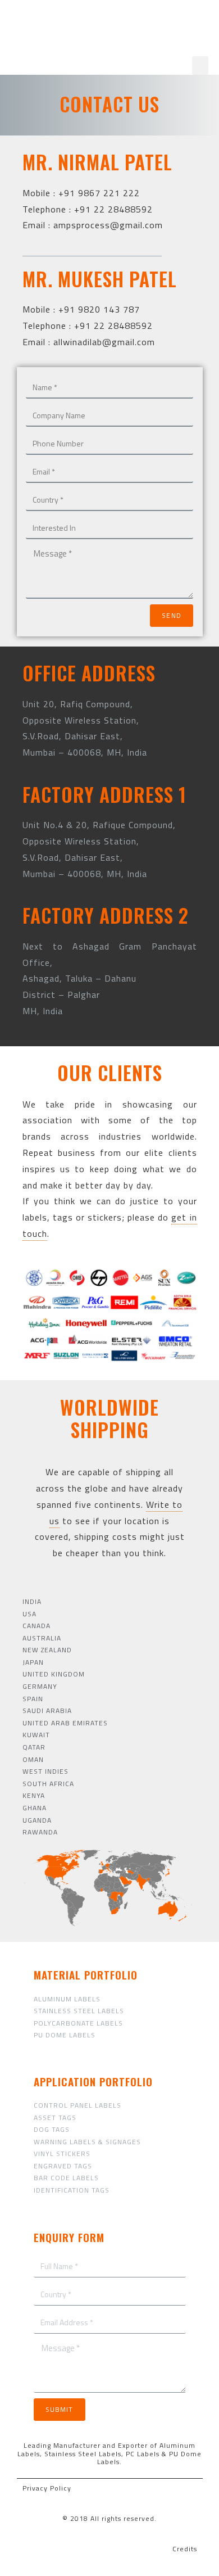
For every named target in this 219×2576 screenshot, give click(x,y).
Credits (185, 2549)
